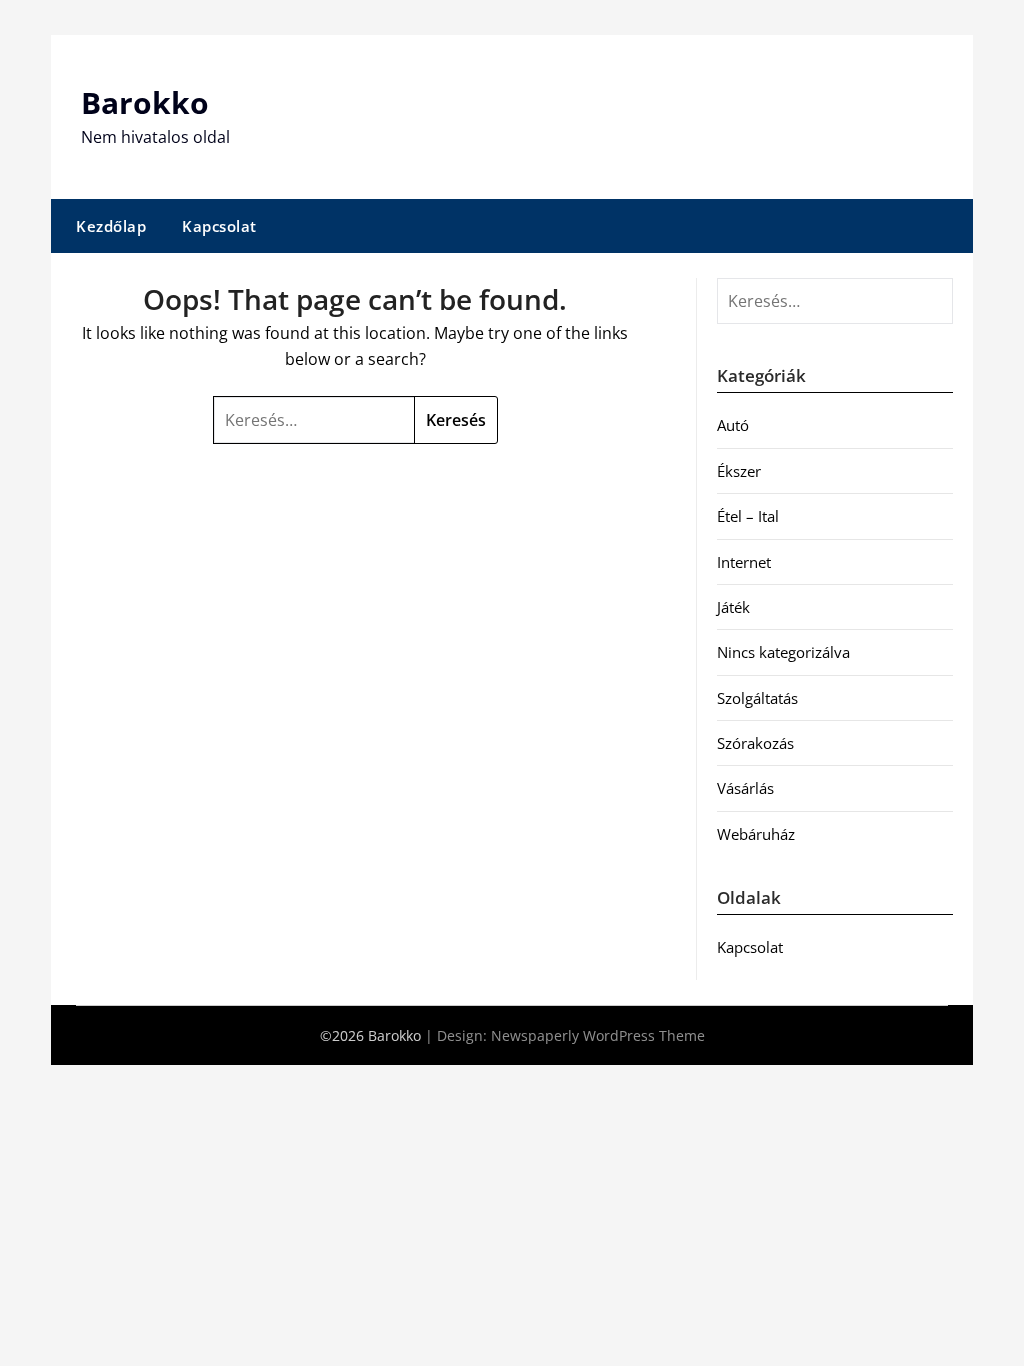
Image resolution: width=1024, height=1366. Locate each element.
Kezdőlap (111, 226)
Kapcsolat (219, 226)
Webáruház (756, 834)
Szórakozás (755, 743)
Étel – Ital (748, 516)
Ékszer (739, 471)
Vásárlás (745, 788)
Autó (733, 425)
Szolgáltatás (757, 698)
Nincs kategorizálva (783, 652)
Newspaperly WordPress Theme (598, 1035)
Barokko (145, 102)
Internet (744, 562)
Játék (733, 607)
